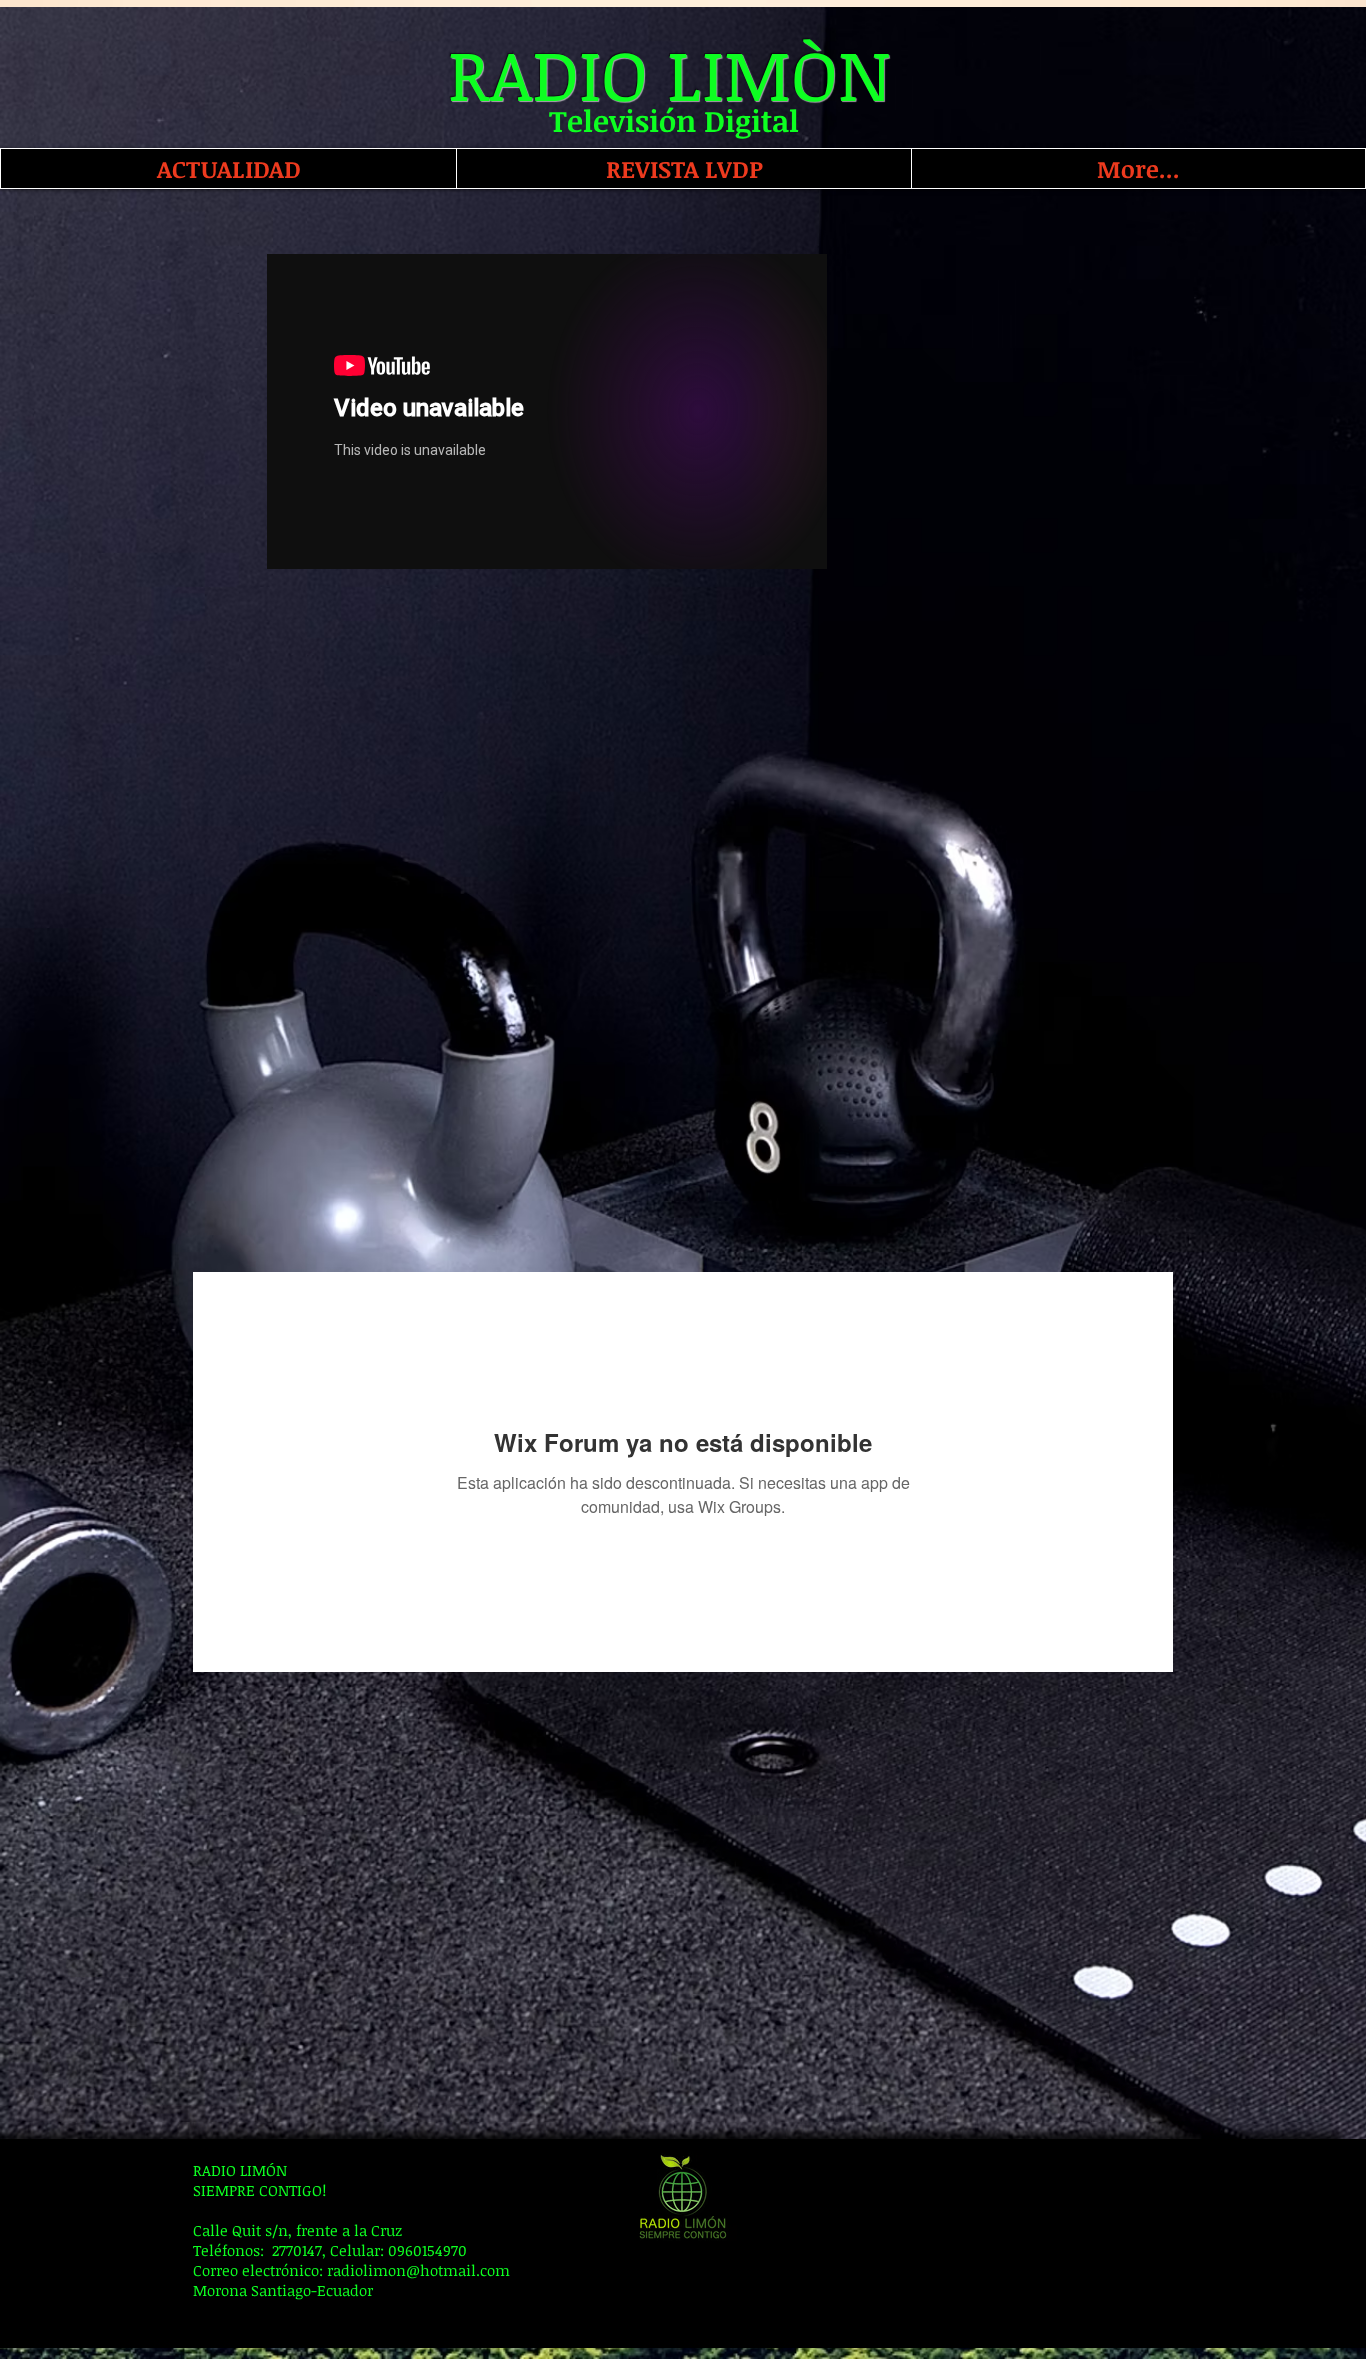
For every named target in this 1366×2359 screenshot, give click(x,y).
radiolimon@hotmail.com (418, 2270)
